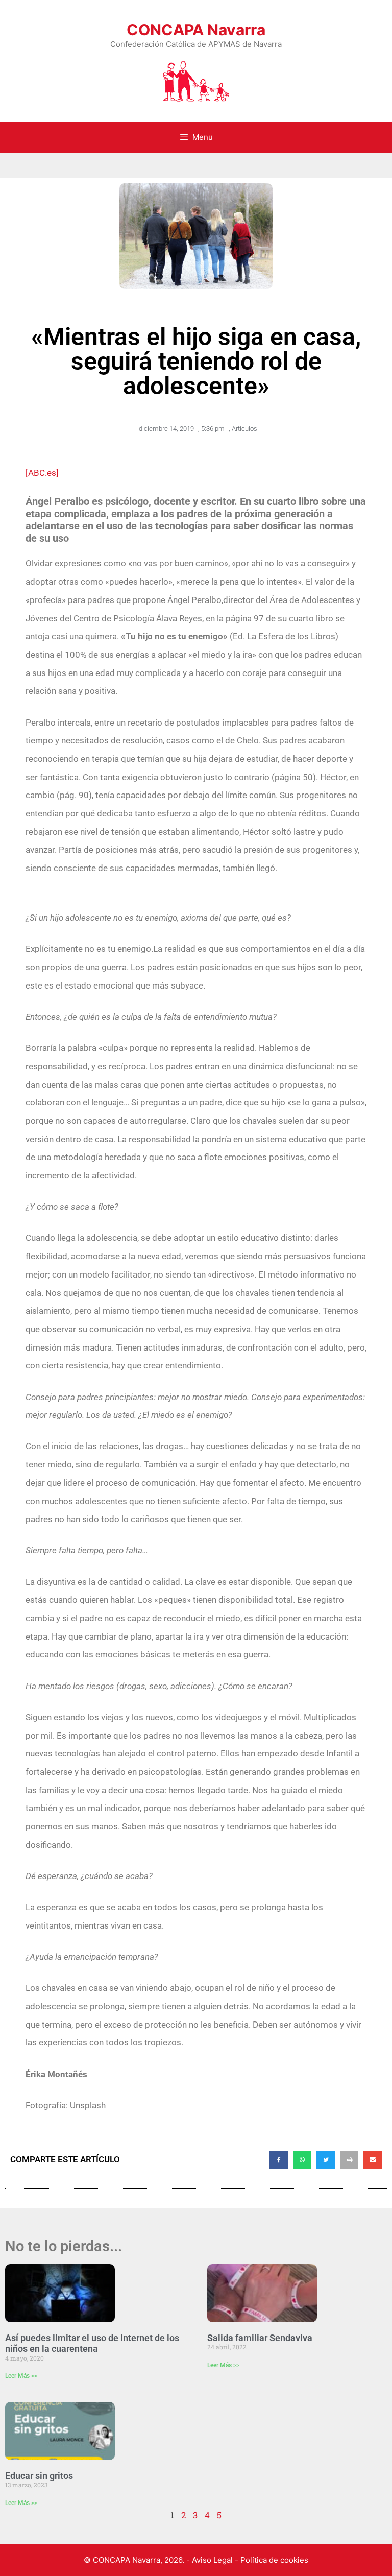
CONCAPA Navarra (196, 30)
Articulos (244, 429)
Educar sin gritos (39, 2476)
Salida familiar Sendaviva (260, 2338)
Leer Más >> (21, 2376)
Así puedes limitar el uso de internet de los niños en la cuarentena (92, 2343)
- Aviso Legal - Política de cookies (247, 2560)
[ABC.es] (42, 473)
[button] (279, 2160)
